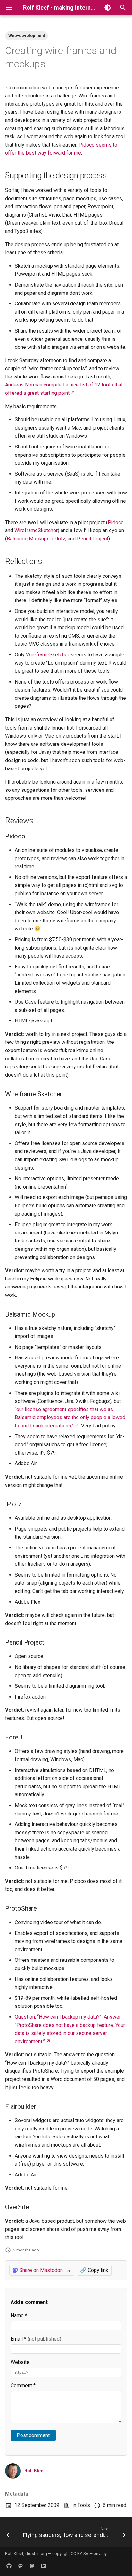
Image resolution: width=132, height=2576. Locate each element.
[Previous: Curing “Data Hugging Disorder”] (9, 2534)
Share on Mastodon (41, 2270)
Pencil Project (93, 539)
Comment (23, 2385)
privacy (100, 2553)
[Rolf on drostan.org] (21, 2566)
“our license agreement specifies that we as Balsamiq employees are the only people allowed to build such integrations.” (70, 1418)
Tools (84, 2505)
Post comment (33, 2435)
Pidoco (116, 522)
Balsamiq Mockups (28, 539)
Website (20, 2362)
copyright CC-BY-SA (70, 2553)
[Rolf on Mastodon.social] (32, 2566)
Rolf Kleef (35, 2471)
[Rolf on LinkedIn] (44, 2566)
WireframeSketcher (36, 530)
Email (36, 2339)
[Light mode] (108, 8)
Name (19, 2316)
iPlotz (59, 539)
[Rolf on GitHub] (9, 2566)
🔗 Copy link (94, 2270)
